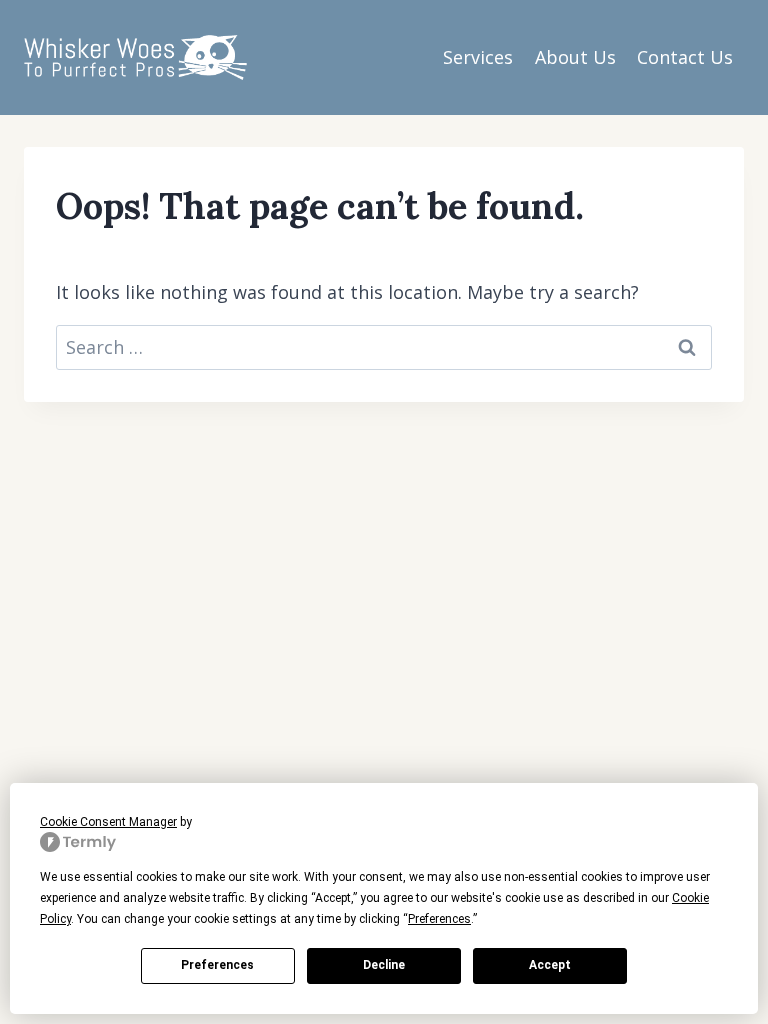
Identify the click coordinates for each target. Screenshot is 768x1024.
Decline (384, 965)
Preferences (217, 965)
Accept (550, 965)
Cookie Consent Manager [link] (108, 822)
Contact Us (685, 57)
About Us (575, 57)
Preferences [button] (439, 919)
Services (478, 57)
